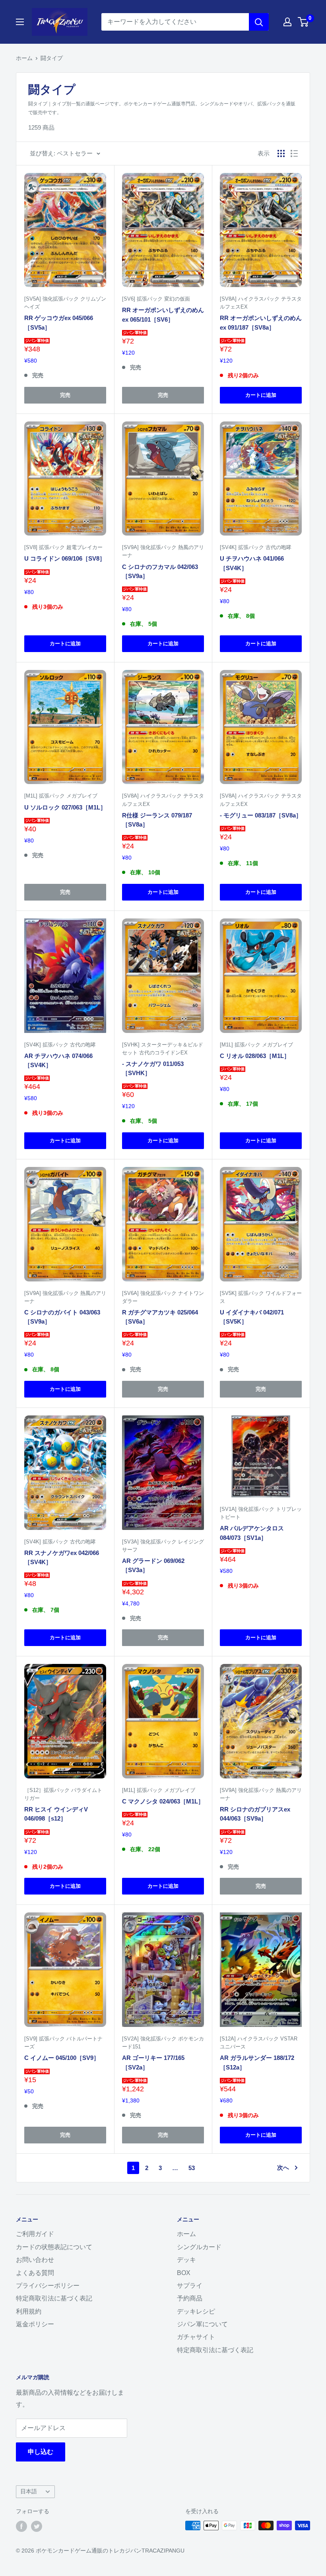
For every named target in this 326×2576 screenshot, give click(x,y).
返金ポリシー (35, 2324)
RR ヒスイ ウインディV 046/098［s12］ (56, 1814)
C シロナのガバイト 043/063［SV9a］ (62, 1317)
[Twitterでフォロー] (37, 2526)
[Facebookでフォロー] (21, 2526)
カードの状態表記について (54, 2247)
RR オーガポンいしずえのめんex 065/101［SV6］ (163, 314)
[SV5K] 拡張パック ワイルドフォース (261, 1297)
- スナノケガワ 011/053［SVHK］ (153, 1068)
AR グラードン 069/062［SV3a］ (153, 1565)
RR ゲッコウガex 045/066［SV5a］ (59, 322)
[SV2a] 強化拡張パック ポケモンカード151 (163, 2043)
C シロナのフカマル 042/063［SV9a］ (160, 571)
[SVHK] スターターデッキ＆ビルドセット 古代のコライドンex (163, 1049)
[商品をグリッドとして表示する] (281, 153)
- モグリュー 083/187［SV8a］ (261, 815)
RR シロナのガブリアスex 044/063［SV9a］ (255, 1814)
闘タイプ (52, 58)
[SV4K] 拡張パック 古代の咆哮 (256, 547)
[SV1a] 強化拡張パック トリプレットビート (261, 1513)
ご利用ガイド (35, 2234)
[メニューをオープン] (20, 22)
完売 (65, 395)
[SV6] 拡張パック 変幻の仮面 (156, 299)
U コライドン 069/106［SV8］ (65, 558)
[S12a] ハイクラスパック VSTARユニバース (259, 2043)
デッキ (186, 2260)
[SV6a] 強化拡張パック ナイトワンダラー (163, 1297)
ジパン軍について (202, 2324)
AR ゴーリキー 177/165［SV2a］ (153, 2062)
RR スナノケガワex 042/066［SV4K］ (62, 1557)
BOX (184, 2273)
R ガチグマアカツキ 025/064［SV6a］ (160, 1317)
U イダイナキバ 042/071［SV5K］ (252, 1317)
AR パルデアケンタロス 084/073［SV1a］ (252, 1533)
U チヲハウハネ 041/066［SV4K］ (252, 563)
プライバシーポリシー (48, 2286)
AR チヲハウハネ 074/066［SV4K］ (58, 1060)
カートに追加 (261, 395)
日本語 (29, 2492)
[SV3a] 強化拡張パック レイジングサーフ (163, 1546)
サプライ (190, 2286)
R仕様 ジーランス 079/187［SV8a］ (157, 820)
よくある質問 (35, 2273)
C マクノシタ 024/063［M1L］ (163, 1801)
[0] (304, 22)
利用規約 (29, 2311)
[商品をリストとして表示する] (294, 153)
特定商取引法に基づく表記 (54, 2298)
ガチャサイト (196, 2337)
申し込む (41, 2452)
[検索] (259, 22)
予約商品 (190, 2298)
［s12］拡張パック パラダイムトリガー (63, 1794)
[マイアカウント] (287, 22)
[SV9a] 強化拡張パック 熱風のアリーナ (163, 551)
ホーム (24, 58)
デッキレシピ (196, 2311)
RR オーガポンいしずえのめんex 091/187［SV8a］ (261, 322)
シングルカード (199, 2247)
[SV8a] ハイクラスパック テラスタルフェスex (261, 303)
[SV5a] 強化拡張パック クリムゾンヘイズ (65, 303)
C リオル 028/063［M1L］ (255, 1056)
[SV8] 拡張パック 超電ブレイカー (63, 547)
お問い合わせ (35, 2260)
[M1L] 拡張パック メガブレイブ (61, 796)
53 (192, 2168)
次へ (283, 2167)
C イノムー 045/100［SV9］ (62, 2058)
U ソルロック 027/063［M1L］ (65, 807)
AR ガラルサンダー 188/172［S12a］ (257, 2062)
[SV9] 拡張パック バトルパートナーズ (63, 2043)
